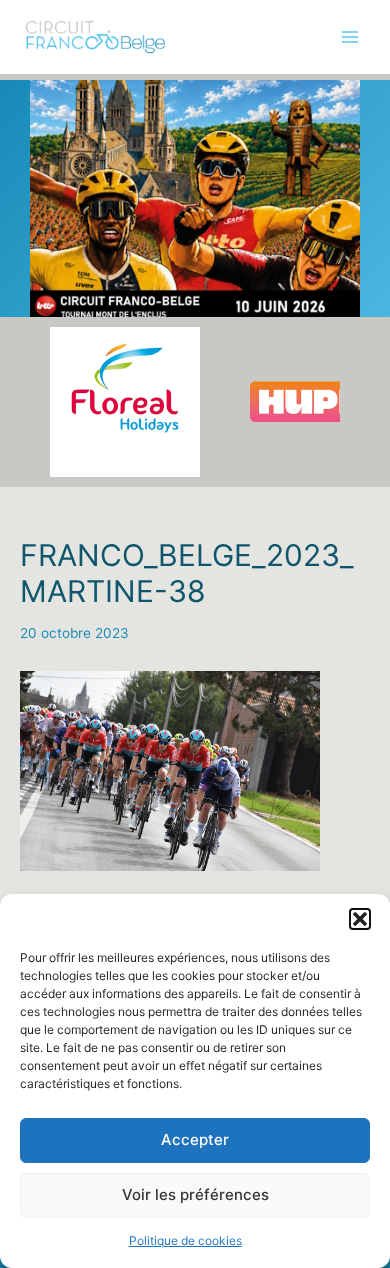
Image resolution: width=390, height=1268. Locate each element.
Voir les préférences (195, 1194)
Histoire (44, 225)
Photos (42, 184)
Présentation (61, 102)
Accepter (195, 1139)
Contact (46, 349)
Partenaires (57, 266)
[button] (360, 919)
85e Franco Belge (76, 143)
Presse (42, 307)
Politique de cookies (185, 1240)
